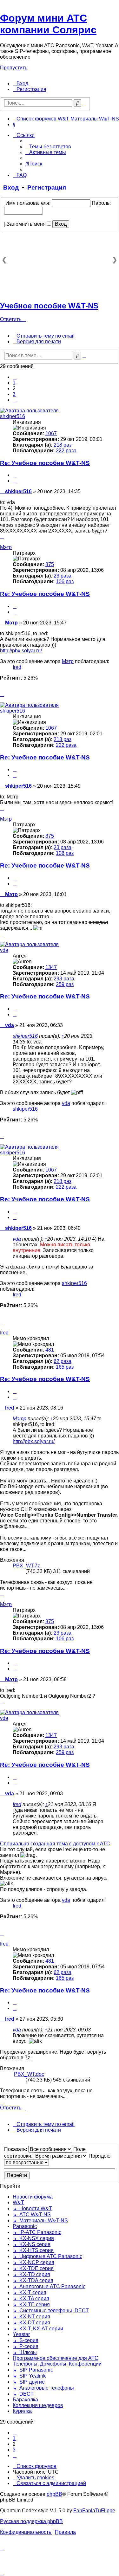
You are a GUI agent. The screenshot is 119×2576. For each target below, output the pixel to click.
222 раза (66, 451)
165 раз (65, 1367)
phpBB (54, 2494)
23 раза (63, 576)
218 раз (63, 445)
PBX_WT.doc (29, 2074)
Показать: (16, 2149)
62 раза (63, 1361)
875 (50, 564)
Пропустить (14, 68)
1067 (51, 433)
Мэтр (6, 547)
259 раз (65, 984)
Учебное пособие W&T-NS (49, 306)
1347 (51, 967)
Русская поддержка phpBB (31, 2521)
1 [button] (14, 383)
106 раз (65, 581)
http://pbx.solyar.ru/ (21, 651)
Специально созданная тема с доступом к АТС (55, 1844)
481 (50, 1350)
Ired (17, 667)
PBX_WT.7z (26, 1566)
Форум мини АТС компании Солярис (48, 24)
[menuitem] (20, 84)
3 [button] (14, 394)
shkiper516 (13, 416)
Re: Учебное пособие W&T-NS (45, 463)
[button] (15, 377)
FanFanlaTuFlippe (94, 2511)
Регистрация (47, 187)
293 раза (64, 979)
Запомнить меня (27, 224)
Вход (9, 187)
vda (4, 950)
